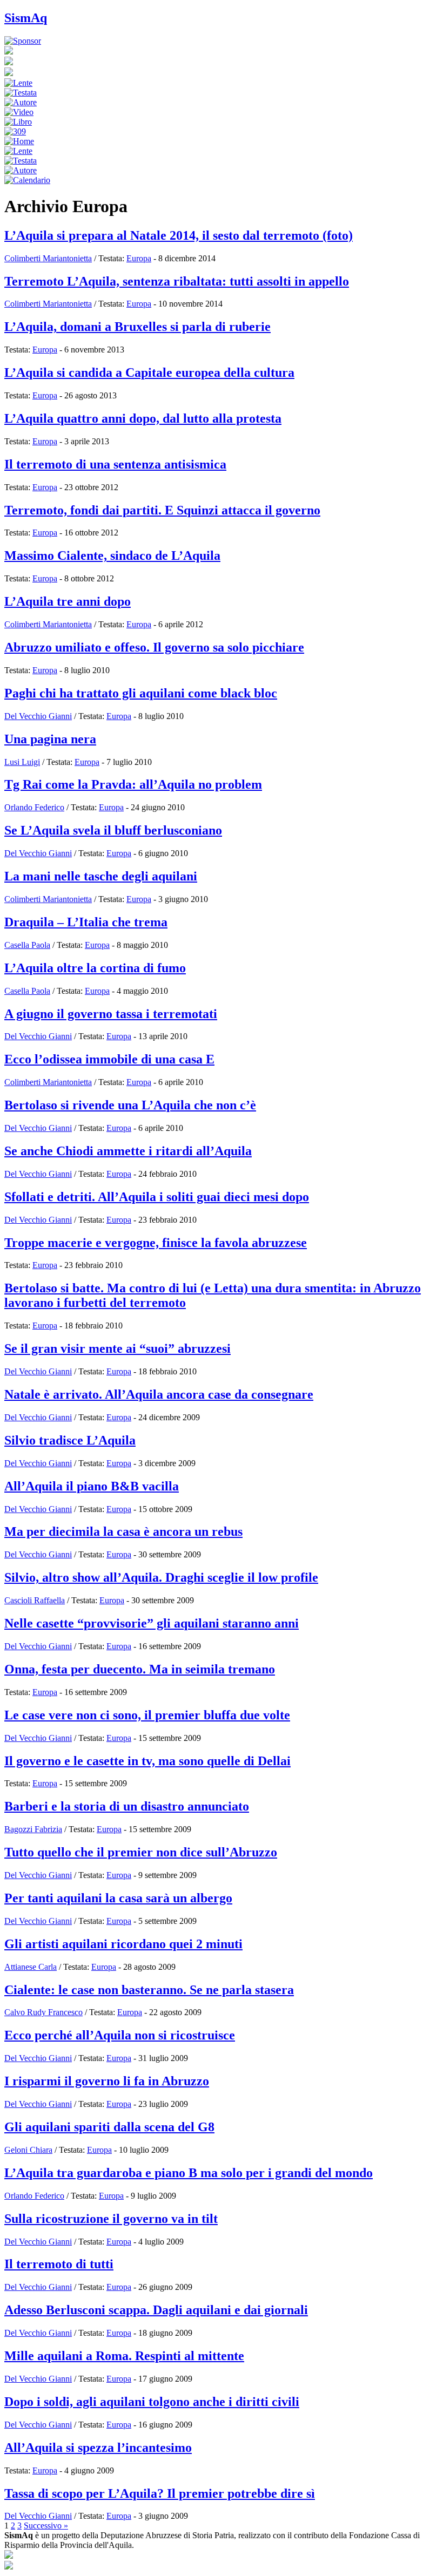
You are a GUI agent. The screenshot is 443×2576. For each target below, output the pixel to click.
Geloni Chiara (28, 2150)
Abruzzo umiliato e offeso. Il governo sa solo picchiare (154, 647)
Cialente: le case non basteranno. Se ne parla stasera (149, 1990)
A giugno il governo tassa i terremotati (111, 1014)
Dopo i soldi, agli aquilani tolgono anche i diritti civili (152, 2402)
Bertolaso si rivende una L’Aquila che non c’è (130, 1105)
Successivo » (46, 2526)
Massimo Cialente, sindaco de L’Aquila (112, 555)
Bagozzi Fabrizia (33, 1829)
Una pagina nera (50, 739)
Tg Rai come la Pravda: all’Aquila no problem (133, 784)
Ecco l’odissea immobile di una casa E (109, 1059)
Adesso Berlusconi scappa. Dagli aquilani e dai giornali (156, 2310)
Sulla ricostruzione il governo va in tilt (111, 2219)
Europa (139, 258)
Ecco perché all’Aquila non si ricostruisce (120, 2035)
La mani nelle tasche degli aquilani (101, 876)
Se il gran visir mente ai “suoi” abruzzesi (118, 1348)
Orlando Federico (34, 807)
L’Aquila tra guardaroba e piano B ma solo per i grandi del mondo (189, 2173)
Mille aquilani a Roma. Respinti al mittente (124, 2356)
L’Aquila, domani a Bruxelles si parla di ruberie (137, 327)
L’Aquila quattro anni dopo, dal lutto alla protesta (143, 418)
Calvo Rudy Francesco (43, 2012)
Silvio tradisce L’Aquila (70, 1440)
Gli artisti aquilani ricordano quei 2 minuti (123, 1944)
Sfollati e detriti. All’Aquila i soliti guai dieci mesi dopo (157, 1197)
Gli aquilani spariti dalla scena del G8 (109, 2127)
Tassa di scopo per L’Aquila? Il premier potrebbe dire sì (160, 2493)
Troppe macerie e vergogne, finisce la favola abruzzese (156, 1243)
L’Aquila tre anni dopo (68, 601)
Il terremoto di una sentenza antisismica (115, 464)
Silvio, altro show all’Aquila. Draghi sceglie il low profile (161, 1577)
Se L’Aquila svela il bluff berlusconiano (113, 830)
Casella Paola (27, 945)
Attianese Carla (31, 1967)
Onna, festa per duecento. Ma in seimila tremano (140, 1669)
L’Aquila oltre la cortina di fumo (95, 968)
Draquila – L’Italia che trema (86, 922)
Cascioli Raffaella (35, 1600)
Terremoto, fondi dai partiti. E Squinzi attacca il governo (162, 510)
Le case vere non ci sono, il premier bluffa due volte (147, 1715)
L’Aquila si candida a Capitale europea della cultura (149, 372)
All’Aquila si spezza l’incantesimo (98, 2448)
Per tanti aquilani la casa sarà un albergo (118, 1898)
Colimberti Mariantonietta (48, 258)
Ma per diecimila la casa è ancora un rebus (123, 1531)
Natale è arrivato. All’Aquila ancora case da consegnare (159, 1394)
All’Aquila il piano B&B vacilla (92, 1486)
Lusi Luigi (22, 762)
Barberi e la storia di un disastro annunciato (127, 1806)
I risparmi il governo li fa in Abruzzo (107, 2081)
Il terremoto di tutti (59, 2264)
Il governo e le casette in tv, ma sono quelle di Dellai (147, 1761)
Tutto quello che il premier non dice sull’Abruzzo (141, 1852)
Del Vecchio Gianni (38, 716)
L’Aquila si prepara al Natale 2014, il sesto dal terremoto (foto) (179, 235)
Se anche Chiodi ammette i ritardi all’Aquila (128, 1151)
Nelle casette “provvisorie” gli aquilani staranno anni (152, 1623)
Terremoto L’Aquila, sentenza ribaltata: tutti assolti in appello (177, 281)
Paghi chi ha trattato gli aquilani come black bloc (141, 693)
